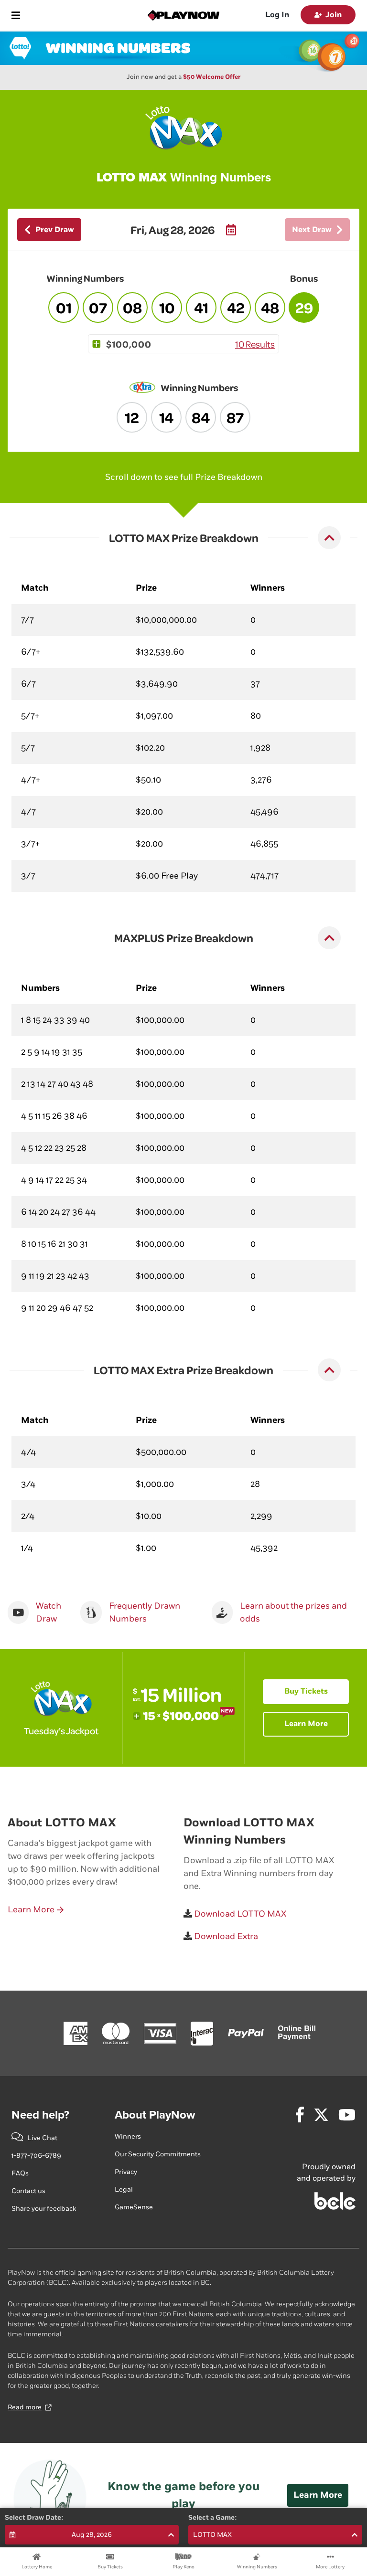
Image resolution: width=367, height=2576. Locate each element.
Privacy (126, 2172)
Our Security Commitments (158, 2154)
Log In (277, 15)
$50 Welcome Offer (212, 77)
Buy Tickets (306, 1691)
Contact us (28, 2191)
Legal (124, 2189)
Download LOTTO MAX (239, 1914)
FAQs (20, 2173)
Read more (25, 2407)
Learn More (306, 1724)
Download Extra (225, 1936)
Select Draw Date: (34, 2518)
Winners (128, 2136)
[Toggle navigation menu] (16, 15)
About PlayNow (155, 2115)
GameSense (134, 2207)
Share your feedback (44, 2209)
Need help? (40, 2115)
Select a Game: (213, 2518)
